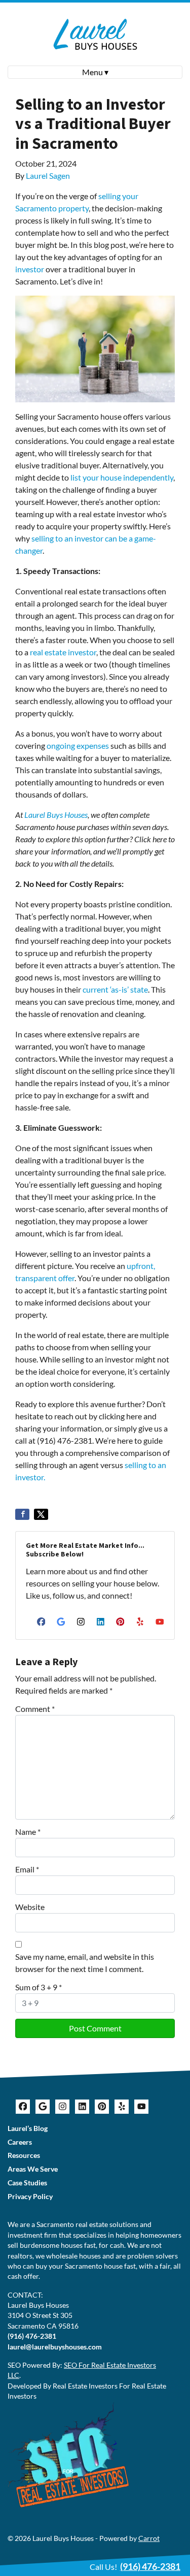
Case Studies (27, 2183)
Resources (24, 2155)
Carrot (149, 2538)
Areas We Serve (33, 2169)
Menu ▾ (95, 72)
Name (28, 1832)
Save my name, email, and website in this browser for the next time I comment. (85, 1963)
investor (30, 269)
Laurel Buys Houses (56, 815)
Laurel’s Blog (28, 2128)
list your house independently (122, 477)
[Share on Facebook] (22, 1514)
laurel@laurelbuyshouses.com (55, 2347)
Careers (20, 2142)
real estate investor (63, 652)
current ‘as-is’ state (115, 989)
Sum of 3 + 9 (39, 1987)
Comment (35, 1709)
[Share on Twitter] (41, 1514)
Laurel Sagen (48, 176)
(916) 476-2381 (32, 2336)
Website (30, 1907)
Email (27, 1869)
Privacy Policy (30, 2197)
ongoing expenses (78, 745)
